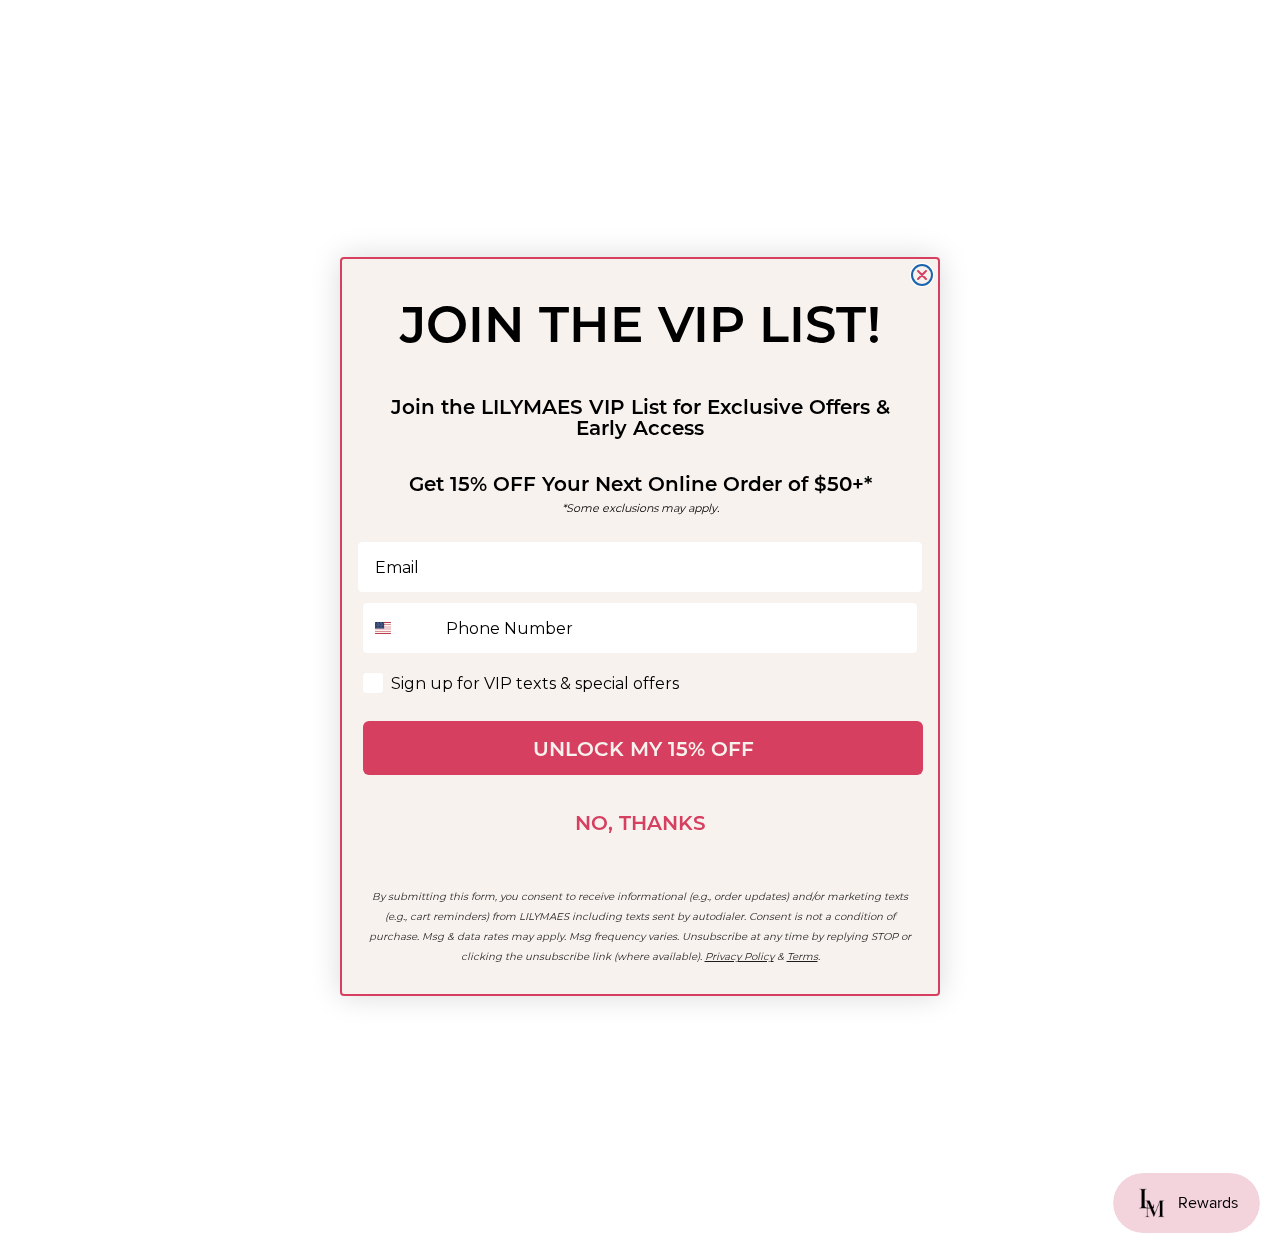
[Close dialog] (922, 275)
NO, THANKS (640, 822)
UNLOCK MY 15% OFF (643, 748)
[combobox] (400, 628)
